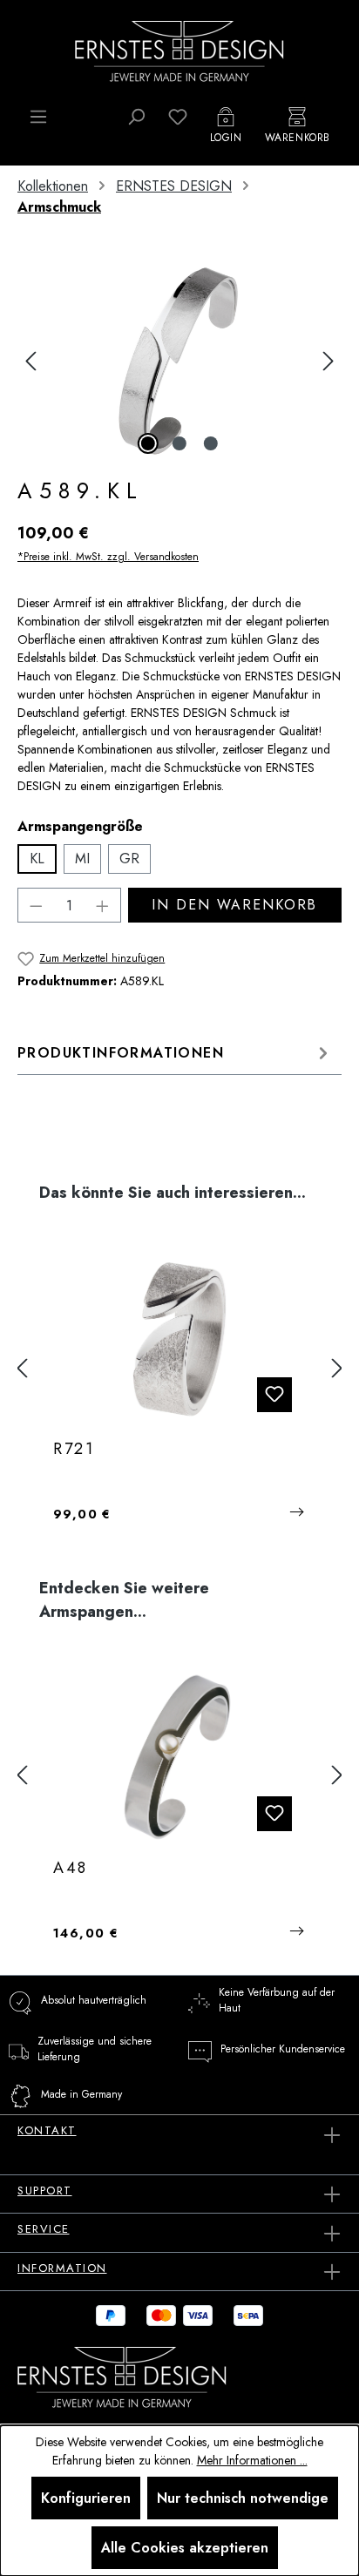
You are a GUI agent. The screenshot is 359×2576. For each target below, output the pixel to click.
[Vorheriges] (30, 361)
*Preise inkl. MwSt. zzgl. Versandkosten (108, 557)
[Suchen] (136, 117)
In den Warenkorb (234, 905)
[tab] (175, 1053)
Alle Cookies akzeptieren (185, 2548)
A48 (71, 1869)
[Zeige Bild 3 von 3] (211, 443)
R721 (74, 1450)
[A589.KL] (179, 361)
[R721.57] (179, 1339)
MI (82, 859)
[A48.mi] (179, 1758)
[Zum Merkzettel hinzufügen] (274, 1395)
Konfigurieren (86, 2498)
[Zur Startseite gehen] (179, 50)
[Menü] (38, 117)
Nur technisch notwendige (243, 2498)
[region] (179, 361)
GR (129, 859)
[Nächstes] (329, 361)
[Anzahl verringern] (36, 905)
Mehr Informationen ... (252, 2460)
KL (37, 859)
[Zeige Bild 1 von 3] (148, 443)
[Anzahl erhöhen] (103, 905)
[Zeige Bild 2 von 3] (179, 443)
